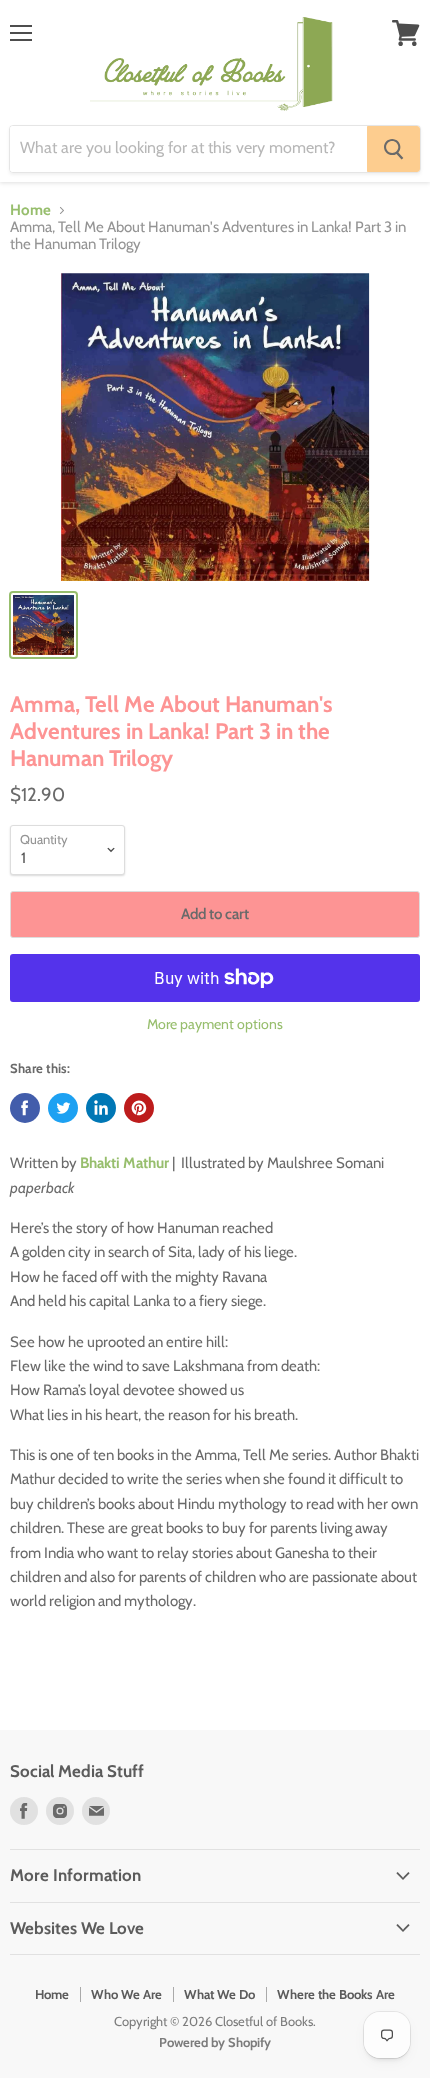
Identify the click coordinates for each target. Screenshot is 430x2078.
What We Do (219, 1994)
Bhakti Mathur (124, 1163)
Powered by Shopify (215, 2042)
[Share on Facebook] (25, 1108)
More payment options (215, 1024)
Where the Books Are (336, 1994)
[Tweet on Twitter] (63, 1108)
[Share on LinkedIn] (101, 1108)
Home (30, 210)
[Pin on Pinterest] (139, 1108)
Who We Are (126, 1994)
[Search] (393, 149)
